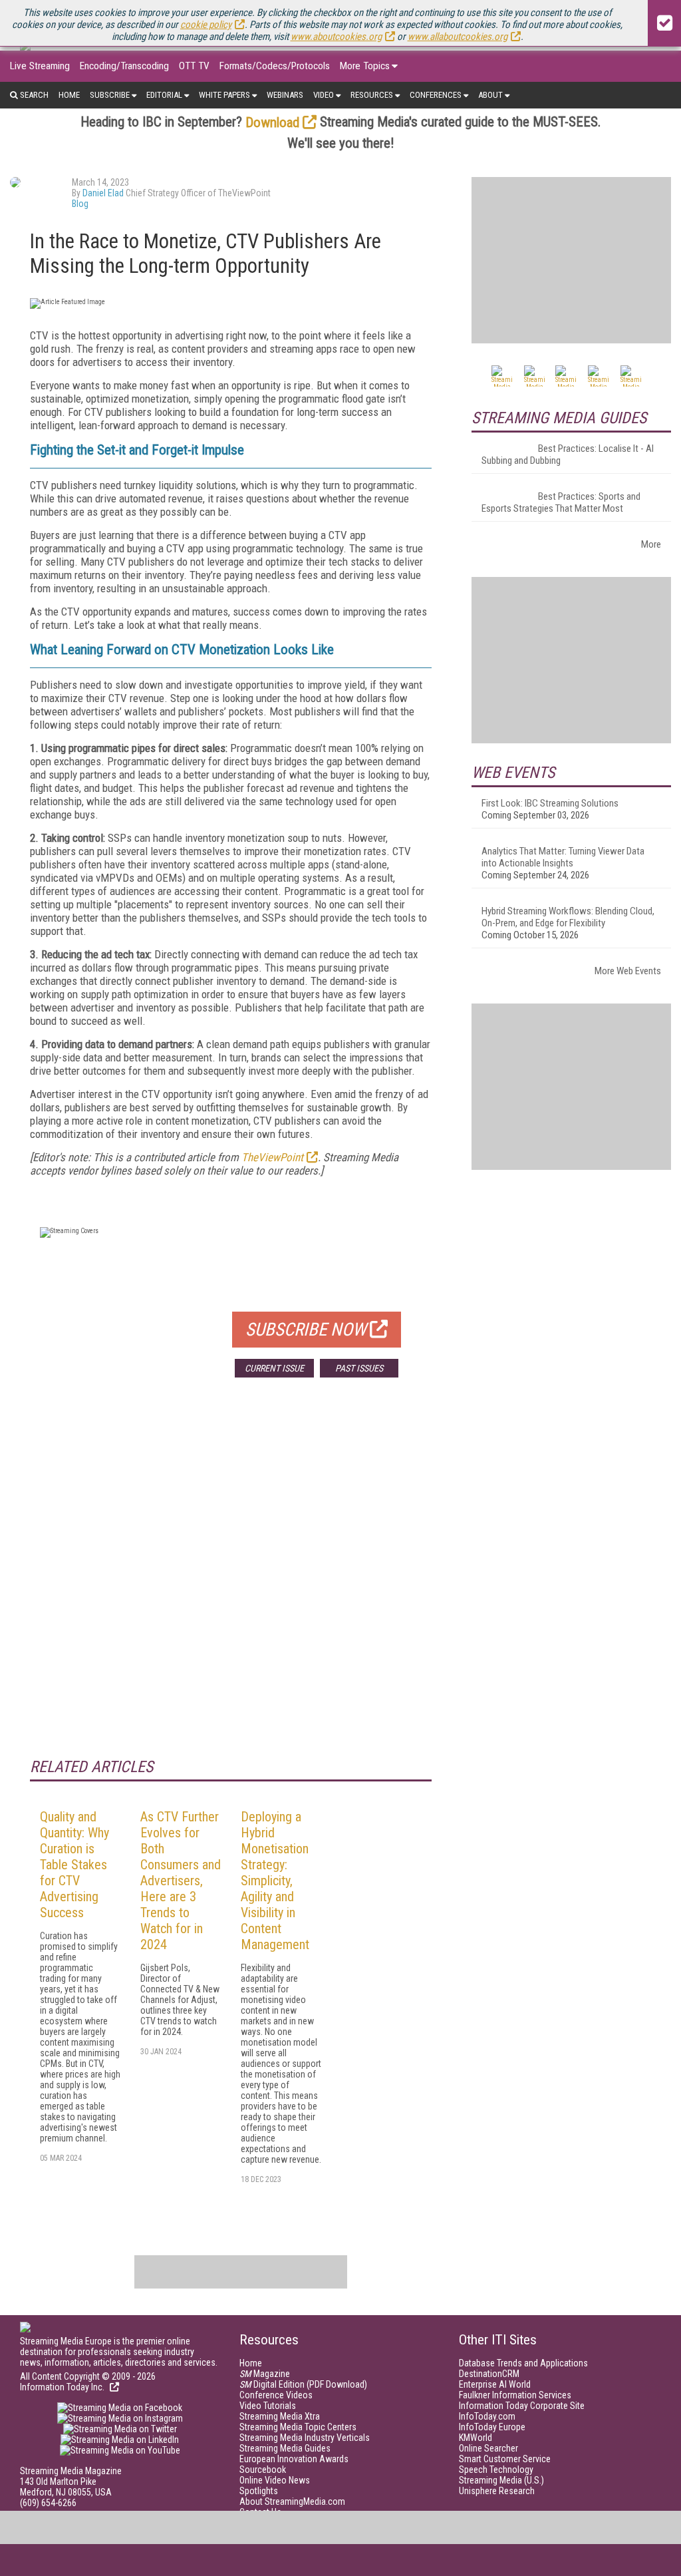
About (490, 95)
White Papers (224, 95)
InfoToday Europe (492, 2427)
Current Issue (274, 1368)
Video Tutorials (268, 2406)
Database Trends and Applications (523, 2363)
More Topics (365, 66)
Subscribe (110, 95)
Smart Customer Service (505, 2459)
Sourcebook (263, 2470)
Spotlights (259, 2491)
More (651, 544)
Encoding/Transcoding (124, 66)
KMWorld (476, 2438)
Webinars (285, 95)
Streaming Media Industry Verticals (305, 2438)
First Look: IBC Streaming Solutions (550, 803)
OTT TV (194, 66)
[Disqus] (231, 1584)
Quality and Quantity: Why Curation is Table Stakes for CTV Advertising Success (74, 1865)
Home (69, 95)
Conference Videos (276, 2395)
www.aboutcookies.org (336, 37)
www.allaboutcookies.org (458, 37)
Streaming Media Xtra (280, 2416)
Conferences (436, 95)
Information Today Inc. (63, 2387)
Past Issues (359, 1368)
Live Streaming (40, 66)
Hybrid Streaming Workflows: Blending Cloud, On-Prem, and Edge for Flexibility (568, 917)
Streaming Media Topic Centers (298, 2427)
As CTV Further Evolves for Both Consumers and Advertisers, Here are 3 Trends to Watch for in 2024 (181, 1881)
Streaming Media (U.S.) (501, 2480)
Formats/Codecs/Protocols (275, 66)
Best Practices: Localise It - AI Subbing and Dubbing (568, 455)
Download (272, 122)
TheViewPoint (272, 1157)
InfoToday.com (487, 2416)
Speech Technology (496, 2470)
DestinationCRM (489, 2374)
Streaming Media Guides (285, 2448)
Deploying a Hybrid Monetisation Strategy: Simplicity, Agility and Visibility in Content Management (275, 1881)
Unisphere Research (497, 2491)
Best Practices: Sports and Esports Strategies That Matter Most (561, 502)
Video (324, 95)
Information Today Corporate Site (522, 2406)
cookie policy (206, 25)
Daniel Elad (103, 193)
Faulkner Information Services (515, 2395)
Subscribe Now (306, 1330)
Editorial (164, 95)
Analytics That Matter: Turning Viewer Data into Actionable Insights (563, 857)
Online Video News (275, 2480)
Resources (372, 95)
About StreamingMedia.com (292, 2501)
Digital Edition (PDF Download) (303, 2384)
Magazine (265, 2374)
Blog (80, 204)
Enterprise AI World (495, 2384)
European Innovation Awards (294, 2459)
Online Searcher (488, 2448)
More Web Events (628, 971)
